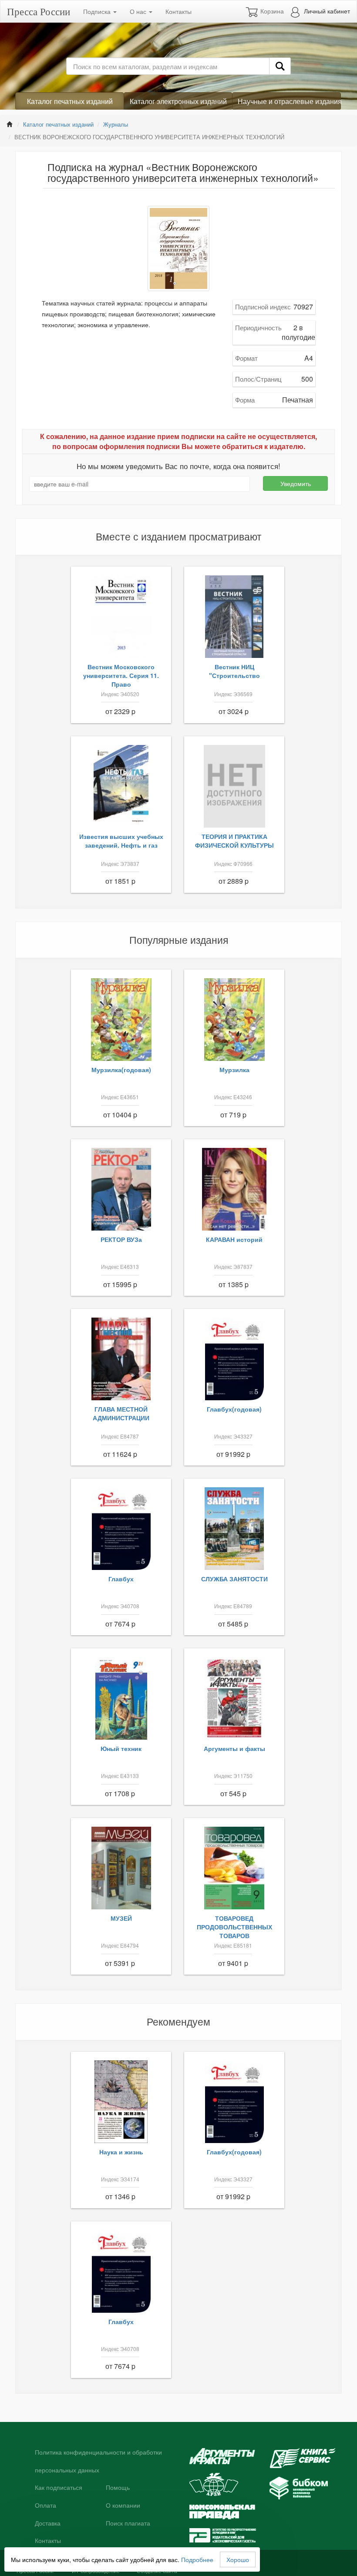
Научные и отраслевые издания (289, 101)
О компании (123, 2506)
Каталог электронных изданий (178, 101)
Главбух (121, 1579)
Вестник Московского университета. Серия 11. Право (121, 675)
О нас (139, 11)
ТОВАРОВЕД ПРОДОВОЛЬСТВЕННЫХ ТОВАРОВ (234, 1927)
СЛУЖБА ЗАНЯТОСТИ (234, 1579)
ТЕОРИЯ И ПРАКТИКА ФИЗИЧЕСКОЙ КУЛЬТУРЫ (234, 841)
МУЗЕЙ (121, 1918)
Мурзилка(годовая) (121, 1070)
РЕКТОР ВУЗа (121, 1239)
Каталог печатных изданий (70, 101)
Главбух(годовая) (234, 1409)
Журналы (116, 124)
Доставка (48, 2523)
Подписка (98, 11)
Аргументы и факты (234, 1748)
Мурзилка (234, 1070)
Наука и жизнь (121, 2152)
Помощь (118, 2488)
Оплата (45, 2506)
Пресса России (39, 11)
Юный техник (121, 1748)
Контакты (178, 11)
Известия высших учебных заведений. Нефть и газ (121, 841)
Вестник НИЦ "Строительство (234, 671)
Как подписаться (59, 2488)
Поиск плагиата (128, 2523)
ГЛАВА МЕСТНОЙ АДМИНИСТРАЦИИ (121, 1413)
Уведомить (296, 483)
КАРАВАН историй (234, 1239)
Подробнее (197, 2559)
